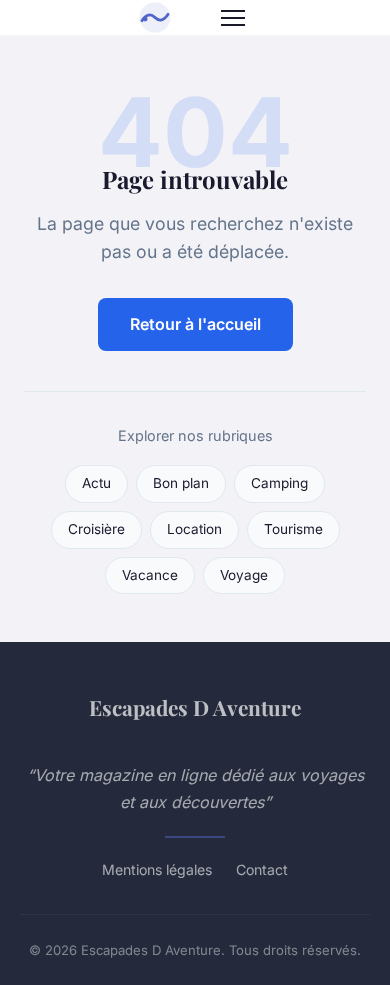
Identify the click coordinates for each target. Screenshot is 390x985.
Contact (262, 869)
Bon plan (181, 483)
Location (194, 529)
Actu (96, 483)
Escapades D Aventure (195, 707)
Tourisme (293, 529)
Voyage (244, 575)
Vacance (150, 575)
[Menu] (233, 18)
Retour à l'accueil (195, 324)
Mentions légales (157, 869)
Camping (279, 483)
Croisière (96, 529)
